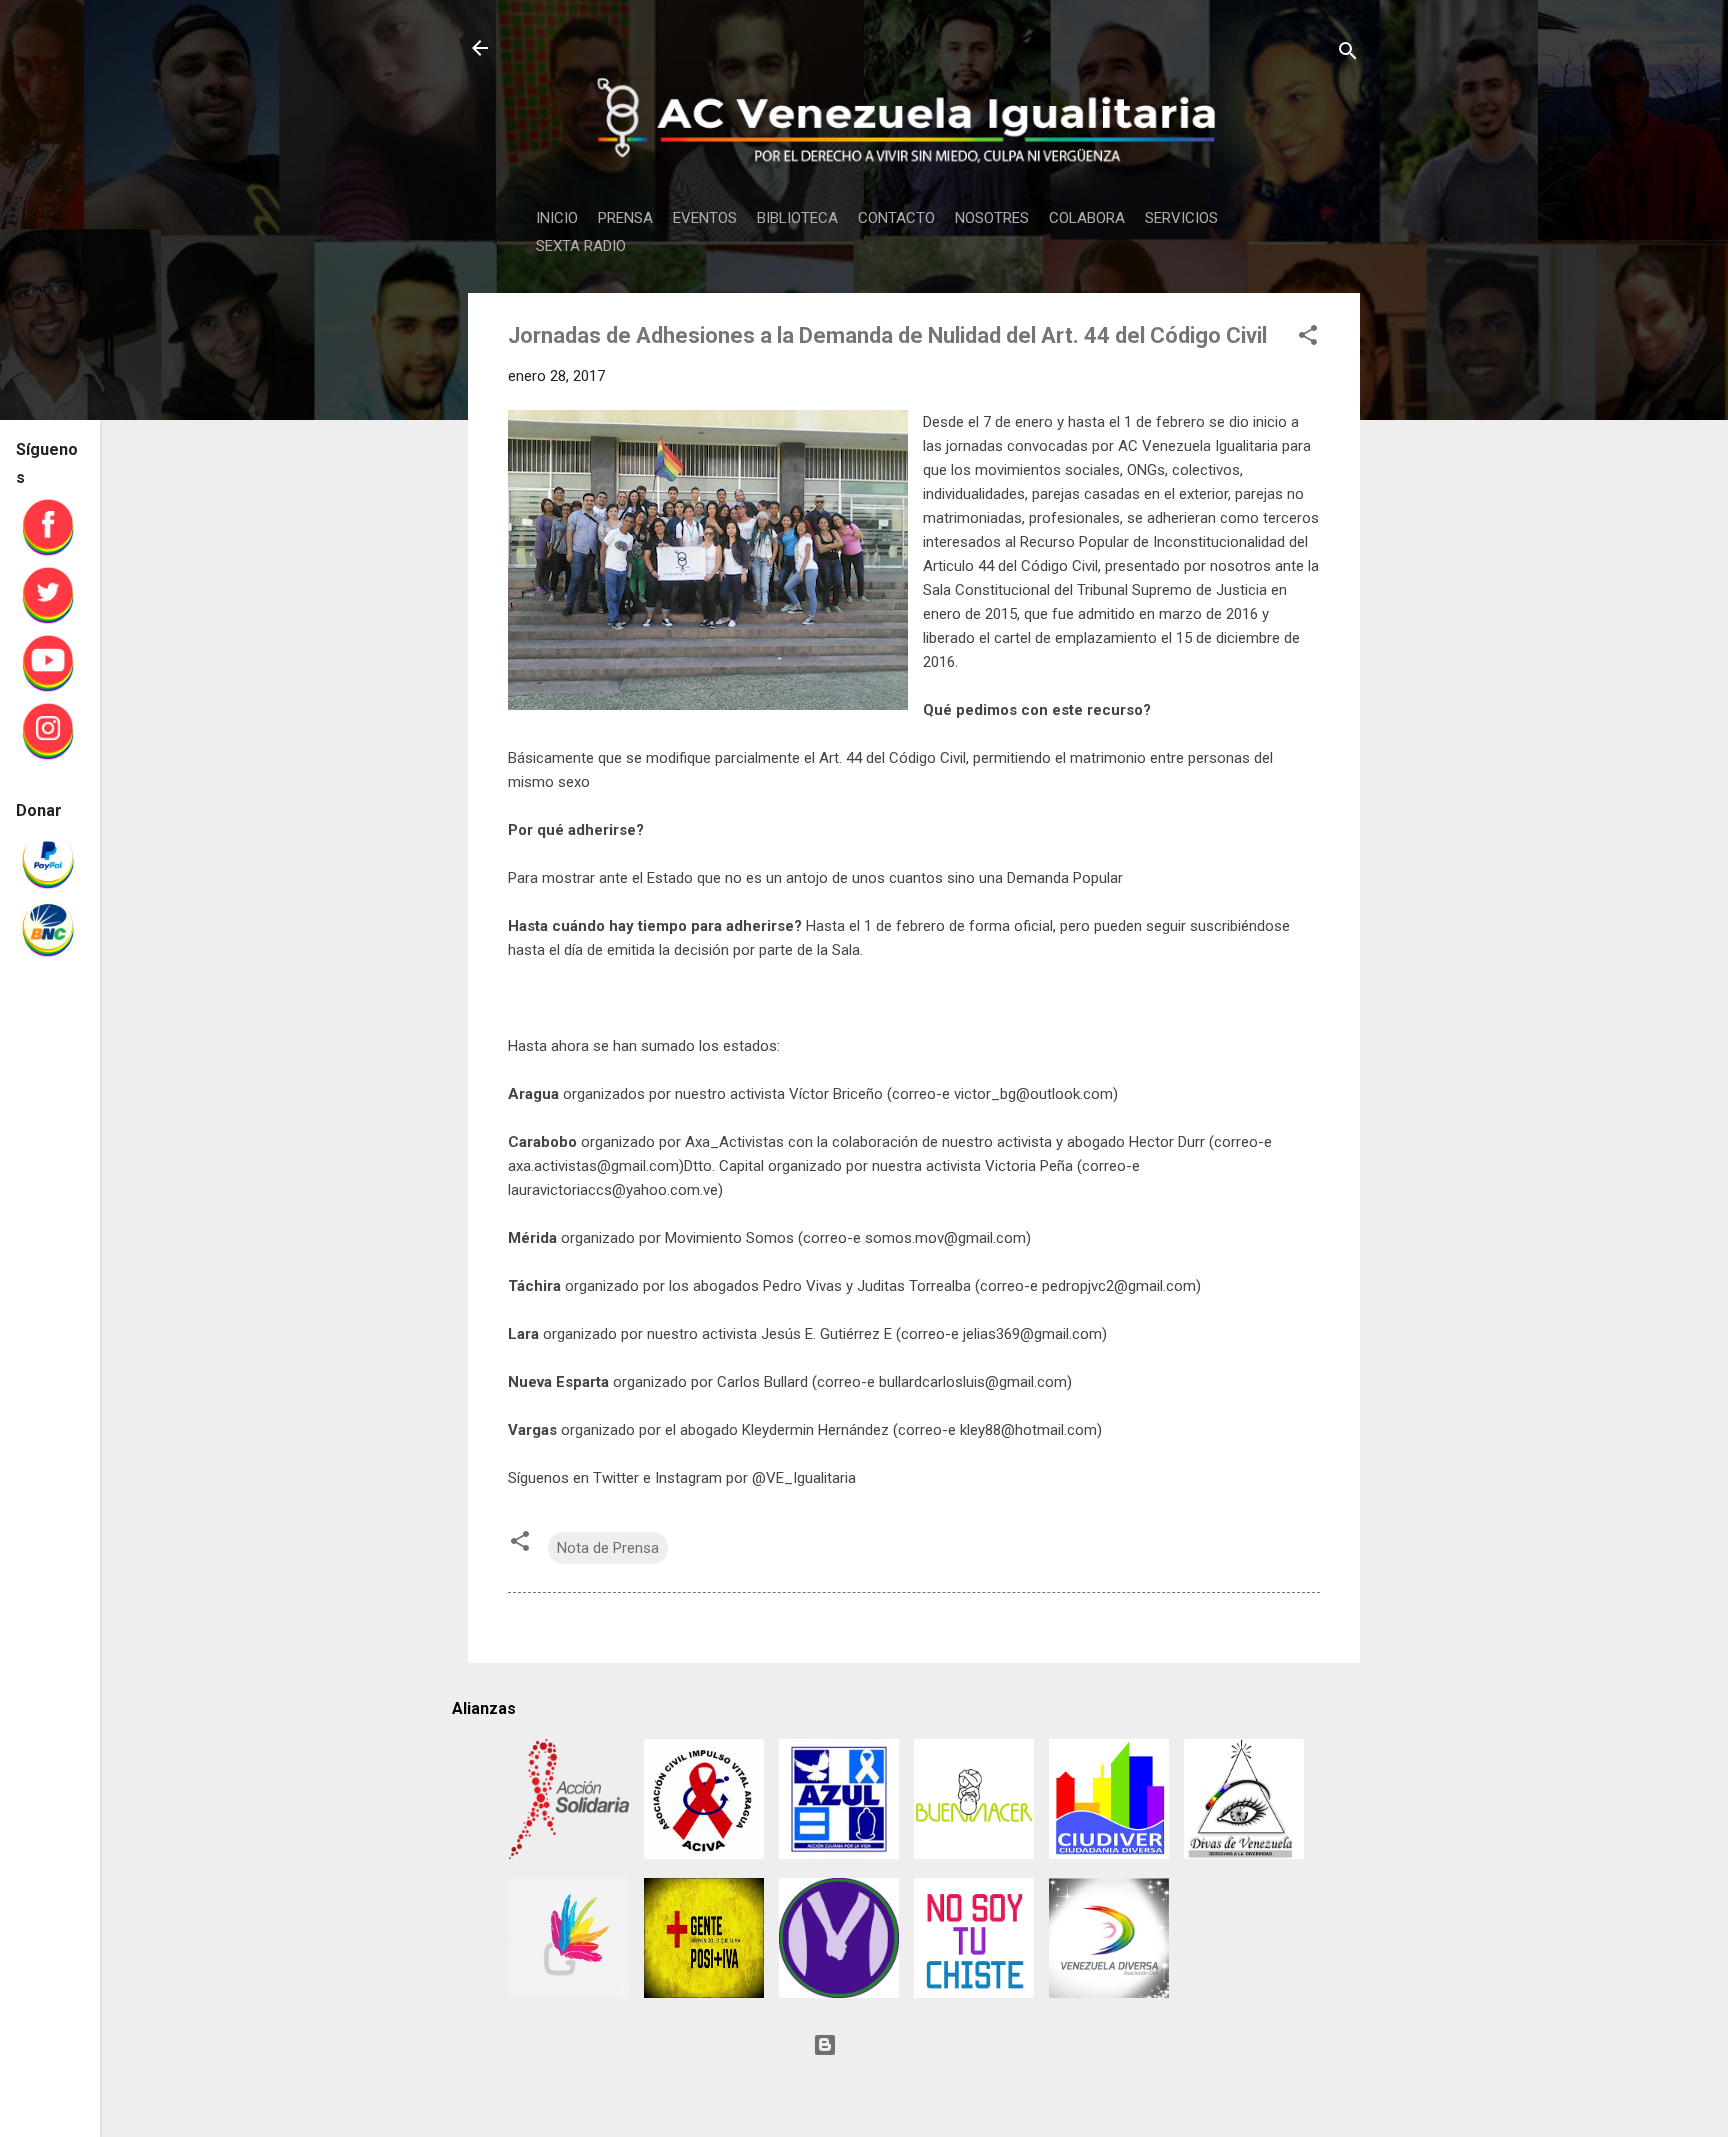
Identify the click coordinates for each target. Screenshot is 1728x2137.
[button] (1308, 338)
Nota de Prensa (608, 1548)
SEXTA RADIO (581, 246)
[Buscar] (1348, 54)
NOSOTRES (992, 218)
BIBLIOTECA (797, 218)
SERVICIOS (1181, 218)
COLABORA (1087, 218)
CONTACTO (896, 218)
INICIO (557, 218)
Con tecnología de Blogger (926, 2045)
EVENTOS (705, 218)
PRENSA (625, 218)
